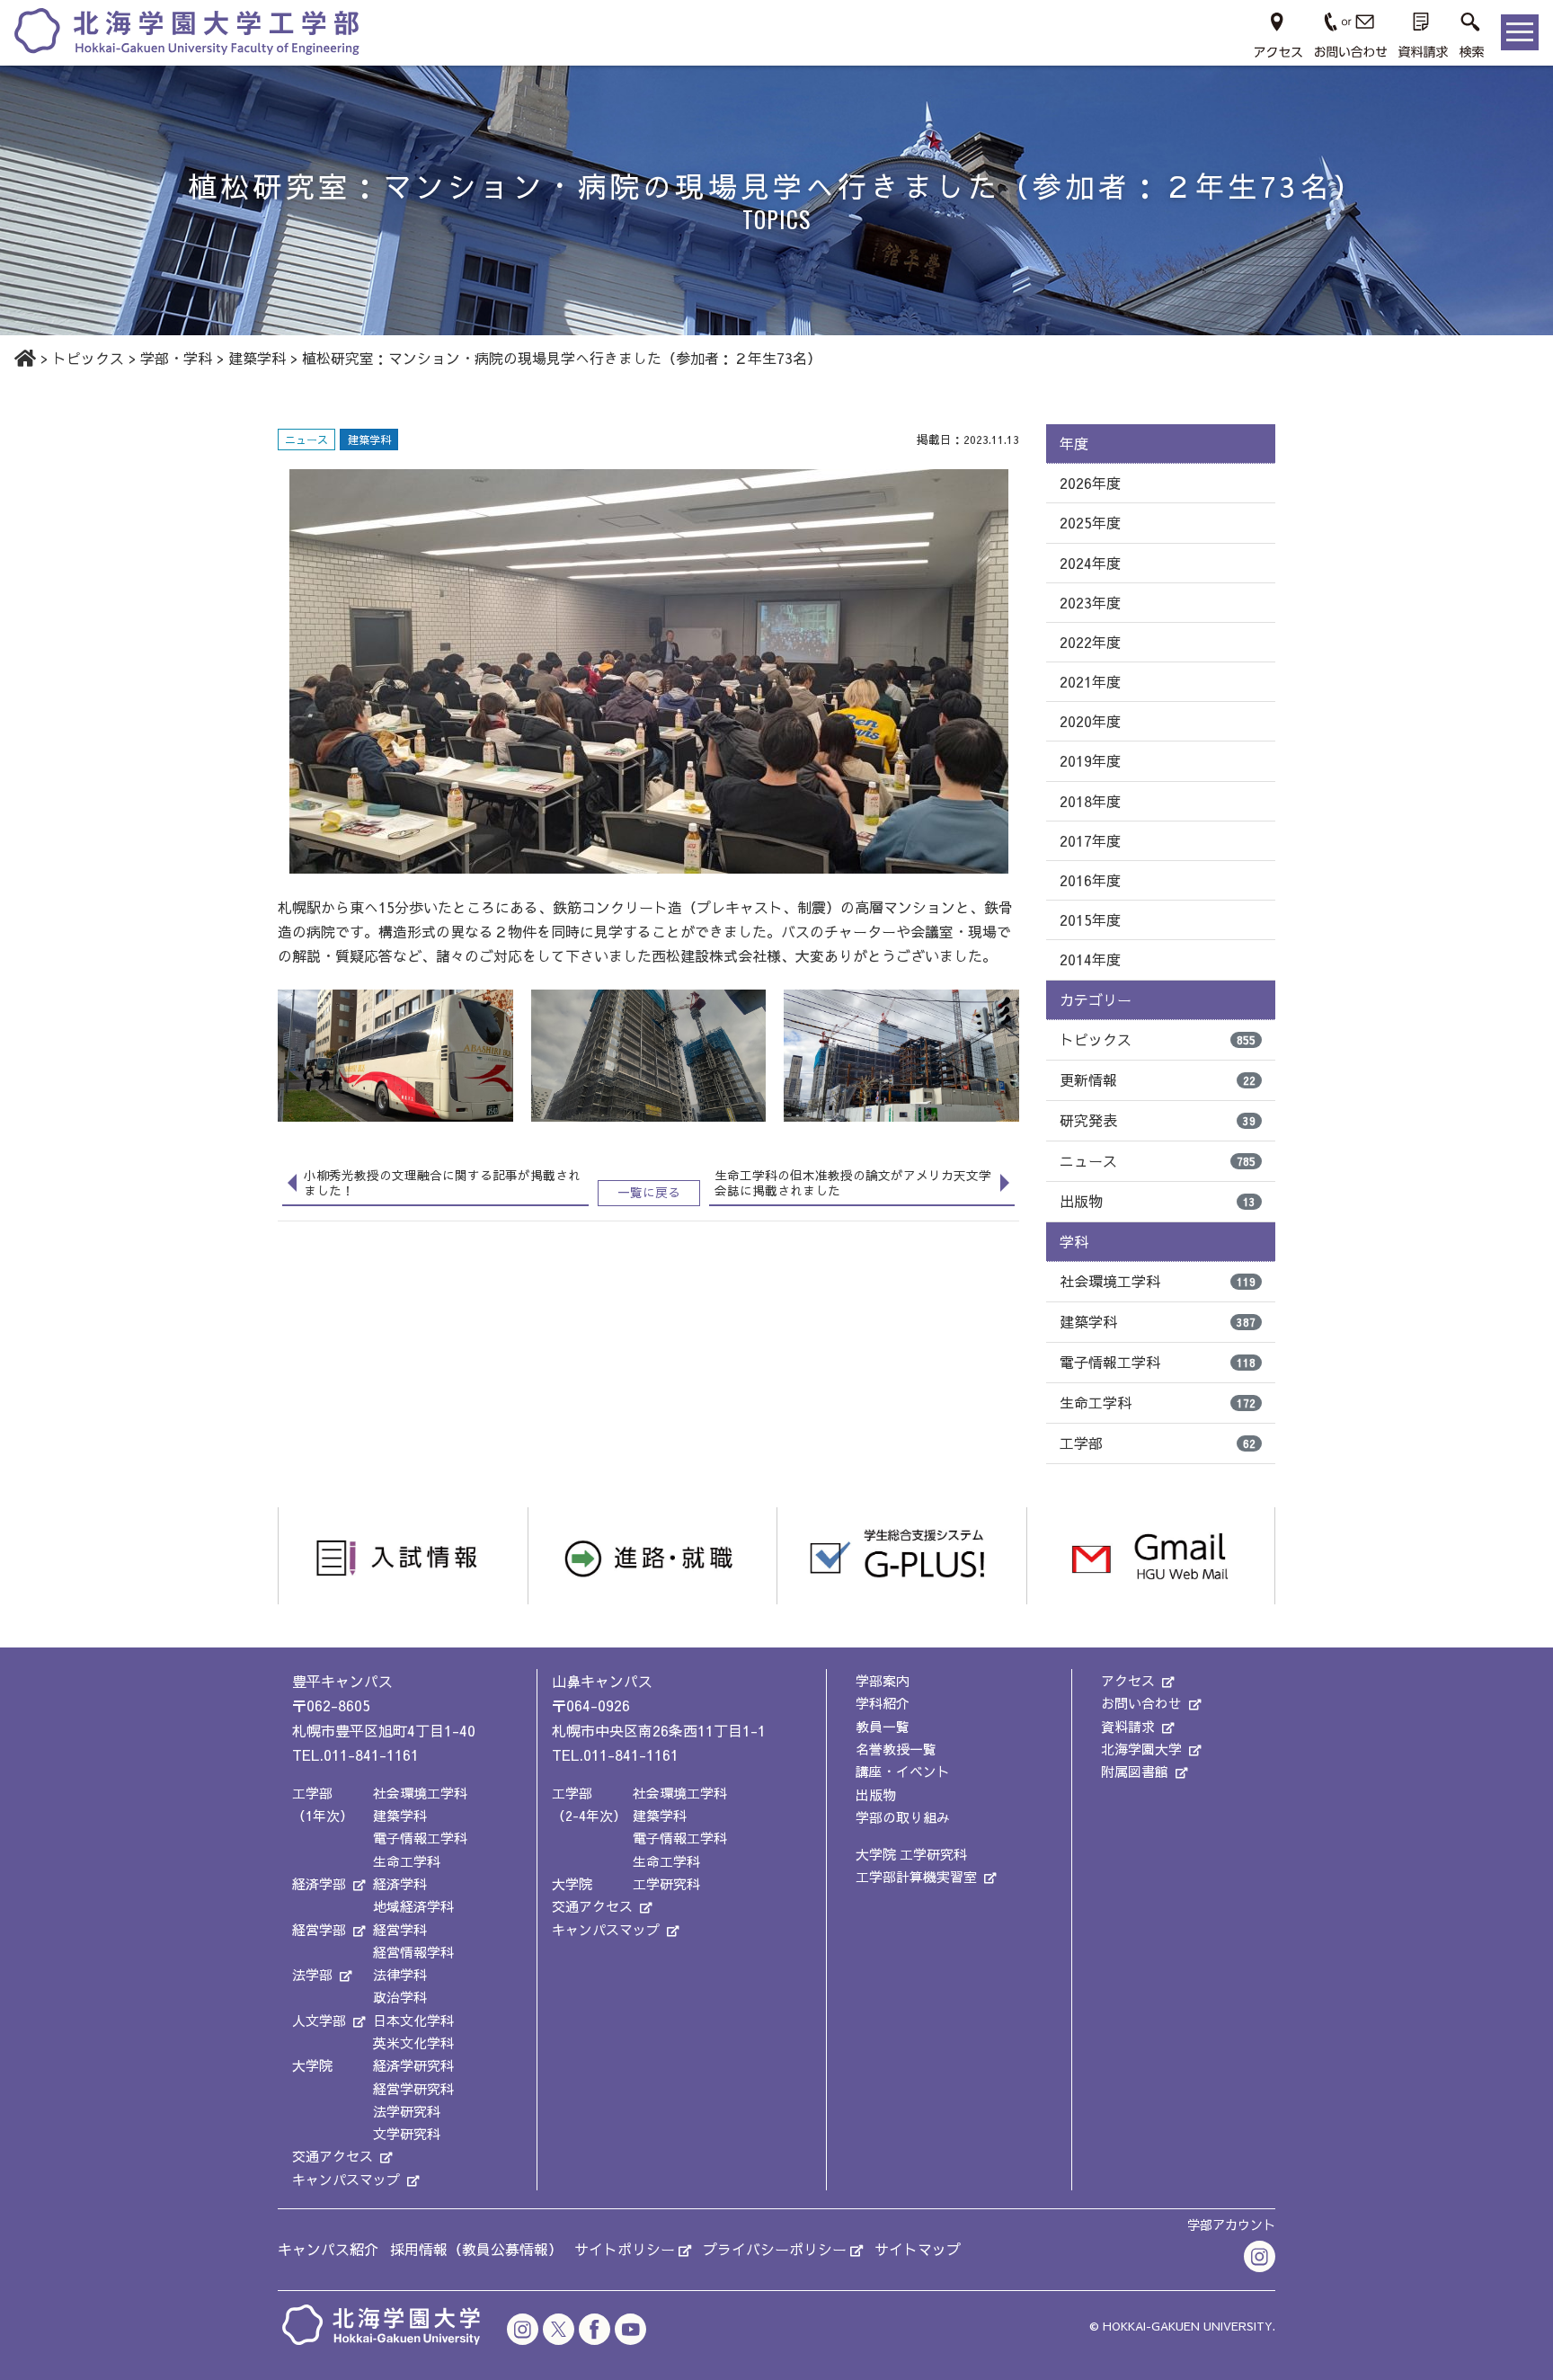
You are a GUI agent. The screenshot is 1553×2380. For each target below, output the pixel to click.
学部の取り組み (903, 1817)
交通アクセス (333, 2156)
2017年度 (1090, 840)
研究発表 (1158, 1120)
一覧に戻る (649, 1192)
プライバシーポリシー (775, 2249)
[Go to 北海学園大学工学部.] (25, 358)
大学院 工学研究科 (911, 1854)
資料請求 (1128, 1726)
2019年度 (1090, 760)
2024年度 (1090, 563)
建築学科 (1158, 1321)
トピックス (1158, 1039)
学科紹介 (883, 1703)
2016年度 (1090, 880)
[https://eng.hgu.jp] (187, 30)
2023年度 (1090, 602)
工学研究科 (666, 1883)
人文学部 (319, 2020)
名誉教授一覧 (896, 1749)
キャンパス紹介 (328, 2249)
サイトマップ (918, 2249)
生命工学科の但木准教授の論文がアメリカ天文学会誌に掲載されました (853, 1183)
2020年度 (1090, 721)
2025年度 (1090, 522)
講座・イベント (903, 1771)
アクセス (1128, 1680)
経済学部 (319, 1883)
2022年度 (1090, 642)
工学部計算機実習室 (916, 1876)
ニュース (1158, 1160)
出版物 (1158, 1201)
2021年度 (1090, 681)
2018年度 (1090, 801)
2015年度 (1090, 919)
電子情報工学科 (1158, 1362)
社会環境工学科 (1158, 1281)
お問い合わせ (1141, 1703)
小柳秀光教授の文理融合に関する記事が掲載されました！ (442, 1183)
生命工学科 (1158, 1402)
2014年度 (1090, 959)
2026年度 (1090, 483)
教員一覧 (883, 1726)
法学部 (312, 1974)
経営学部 (319, 1929)
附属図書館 (1135, 1771)
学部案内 (883, 1680)
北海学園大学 (1141, 1749)
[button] (1472, 32)
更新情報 (1158, 1079)
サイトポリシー (625, 2249)
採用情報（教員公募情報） (476, 2249)
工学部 (1158, 1443)
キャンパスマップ (346, 2179)
